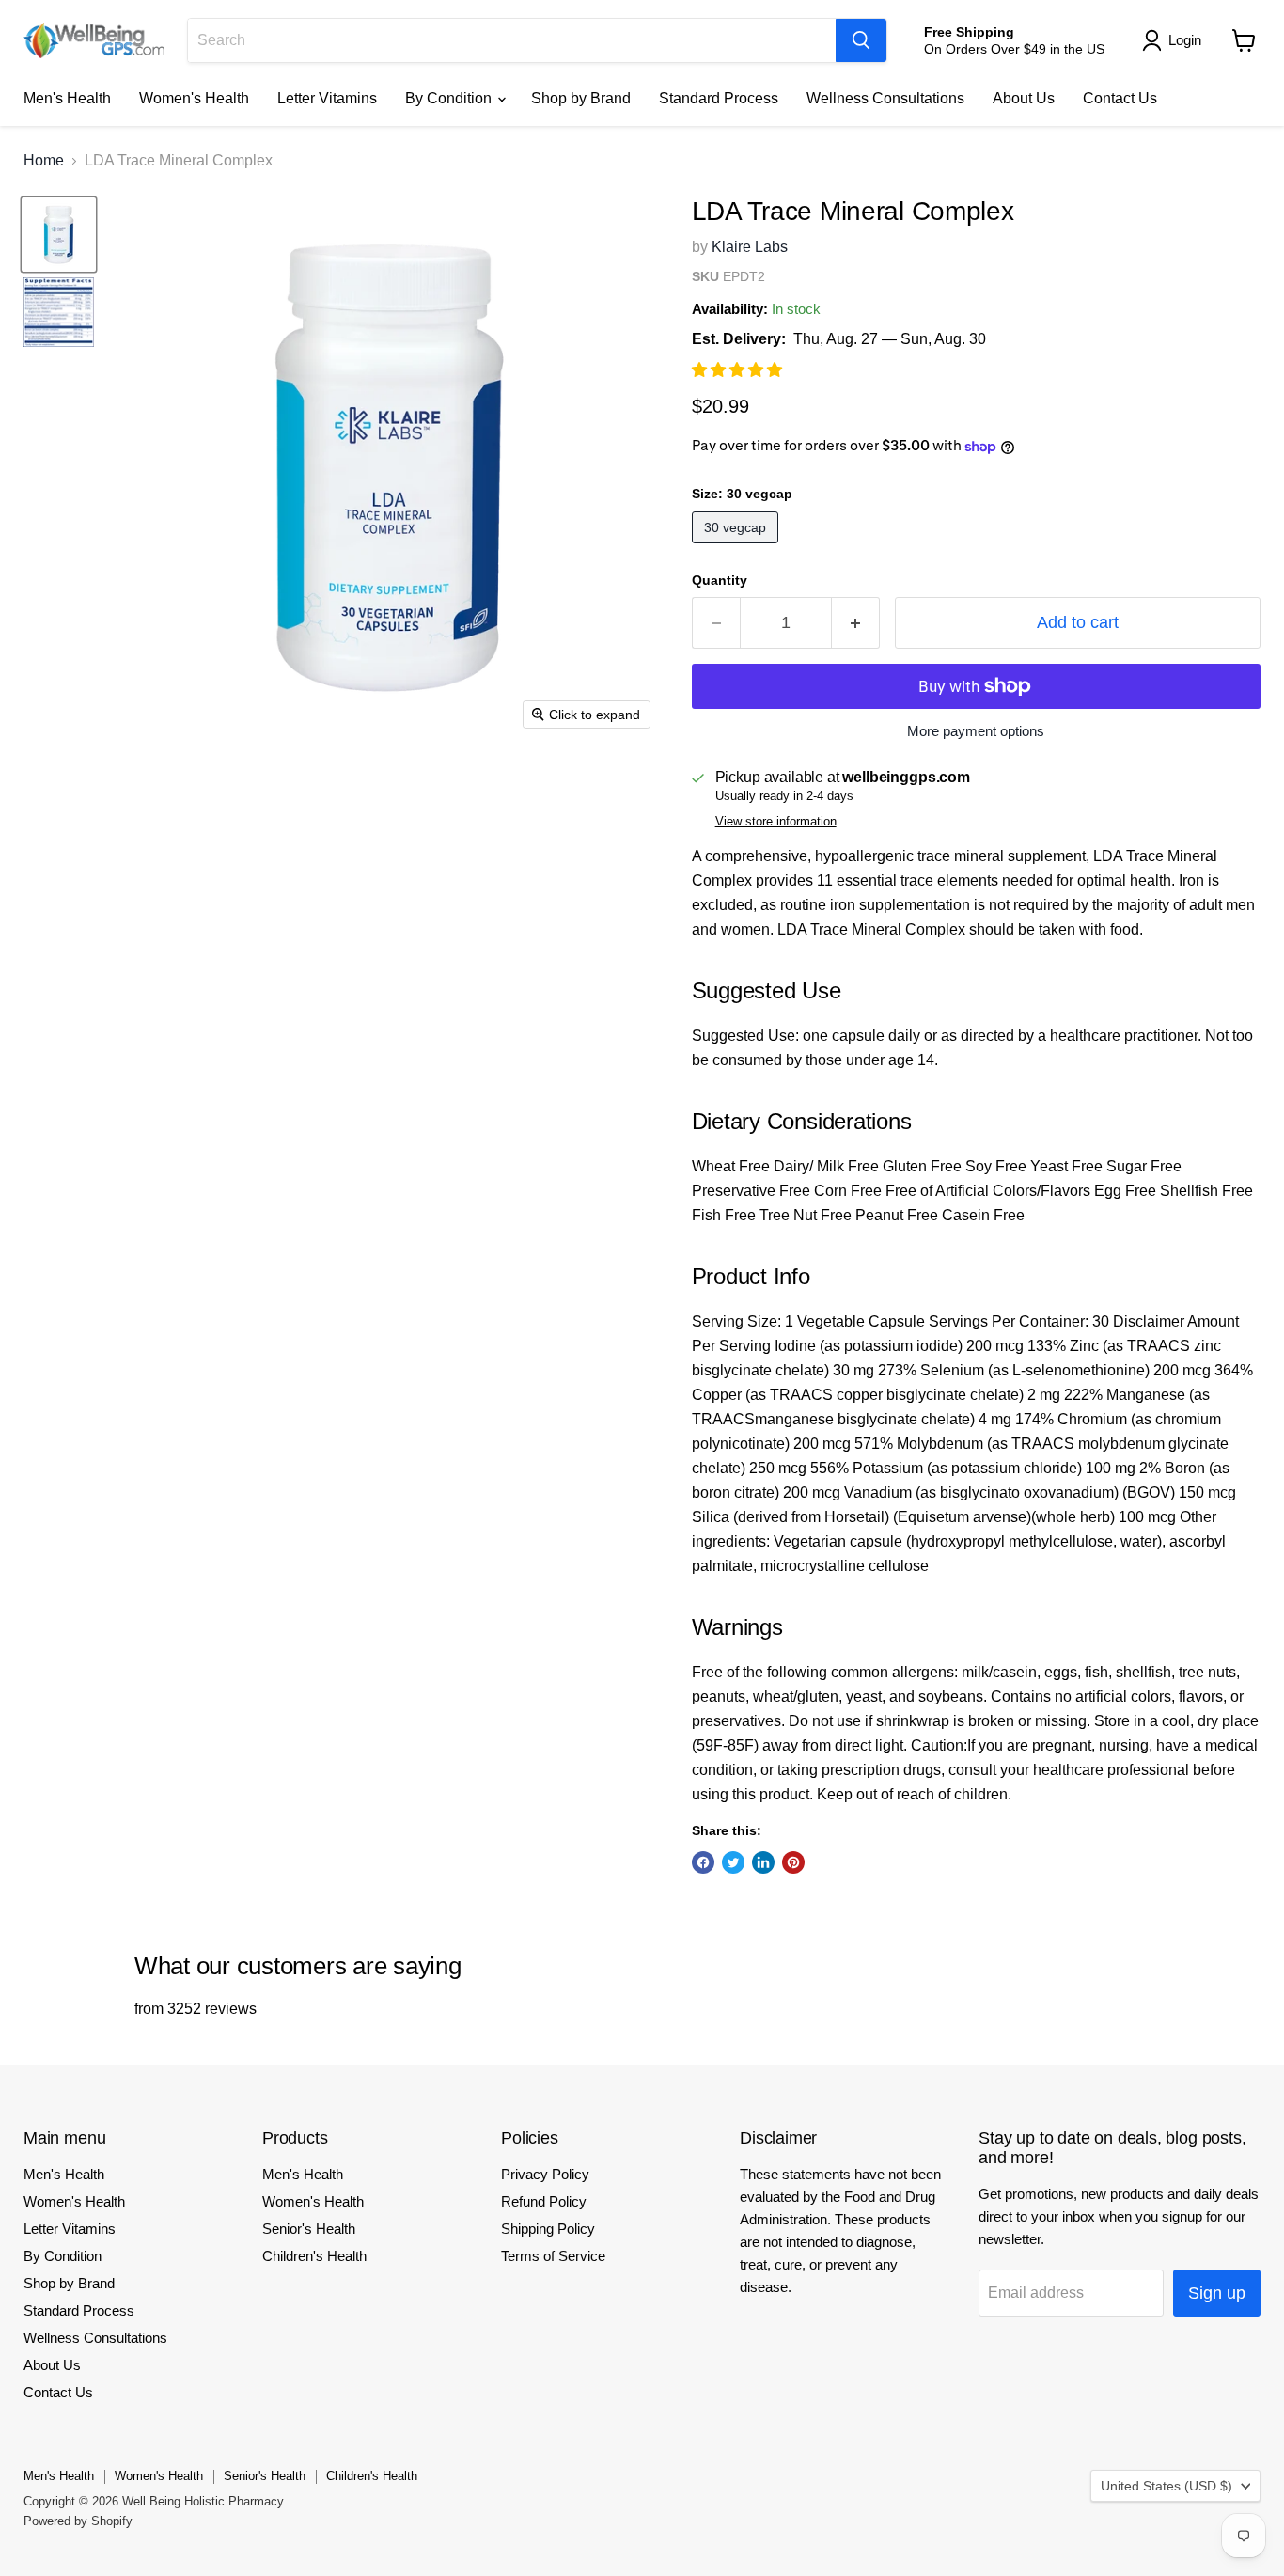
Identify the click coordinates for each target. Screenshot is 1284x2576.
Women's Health (194, 98)
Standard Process (719, 98)
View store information (776, 822)
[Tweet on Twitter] (733, 1862)
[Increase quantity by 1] (856, 623)
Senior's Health (309, 2229)
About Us (1024, 98)
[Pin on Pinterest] (793, 1862)
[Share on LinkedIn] (763, 1862)
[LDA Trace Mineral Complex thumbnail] (59, 235)
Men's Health (67, 98)
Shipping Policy (548, 2229)
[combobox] (512, 40)
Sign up (1217, 2293)
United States (1167, 2486)
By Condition (450, 98)
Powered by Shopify (78, 2521)
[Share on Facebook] (703, 1862)
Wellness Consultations (885, 98)
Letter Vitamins (327, 98)
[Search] (861, 40)
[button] (739, 370)
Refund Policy (544, 2201)
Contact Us (1120, 98)
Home (44, 160)
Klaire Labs (750, 247)
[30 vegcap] (737, 548)
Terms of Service (553, 2256)
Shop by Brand (581, 98)
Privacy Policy (545, 2174)
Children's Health (314, 2256)
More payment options (976, 731)
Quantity (720, 580)
